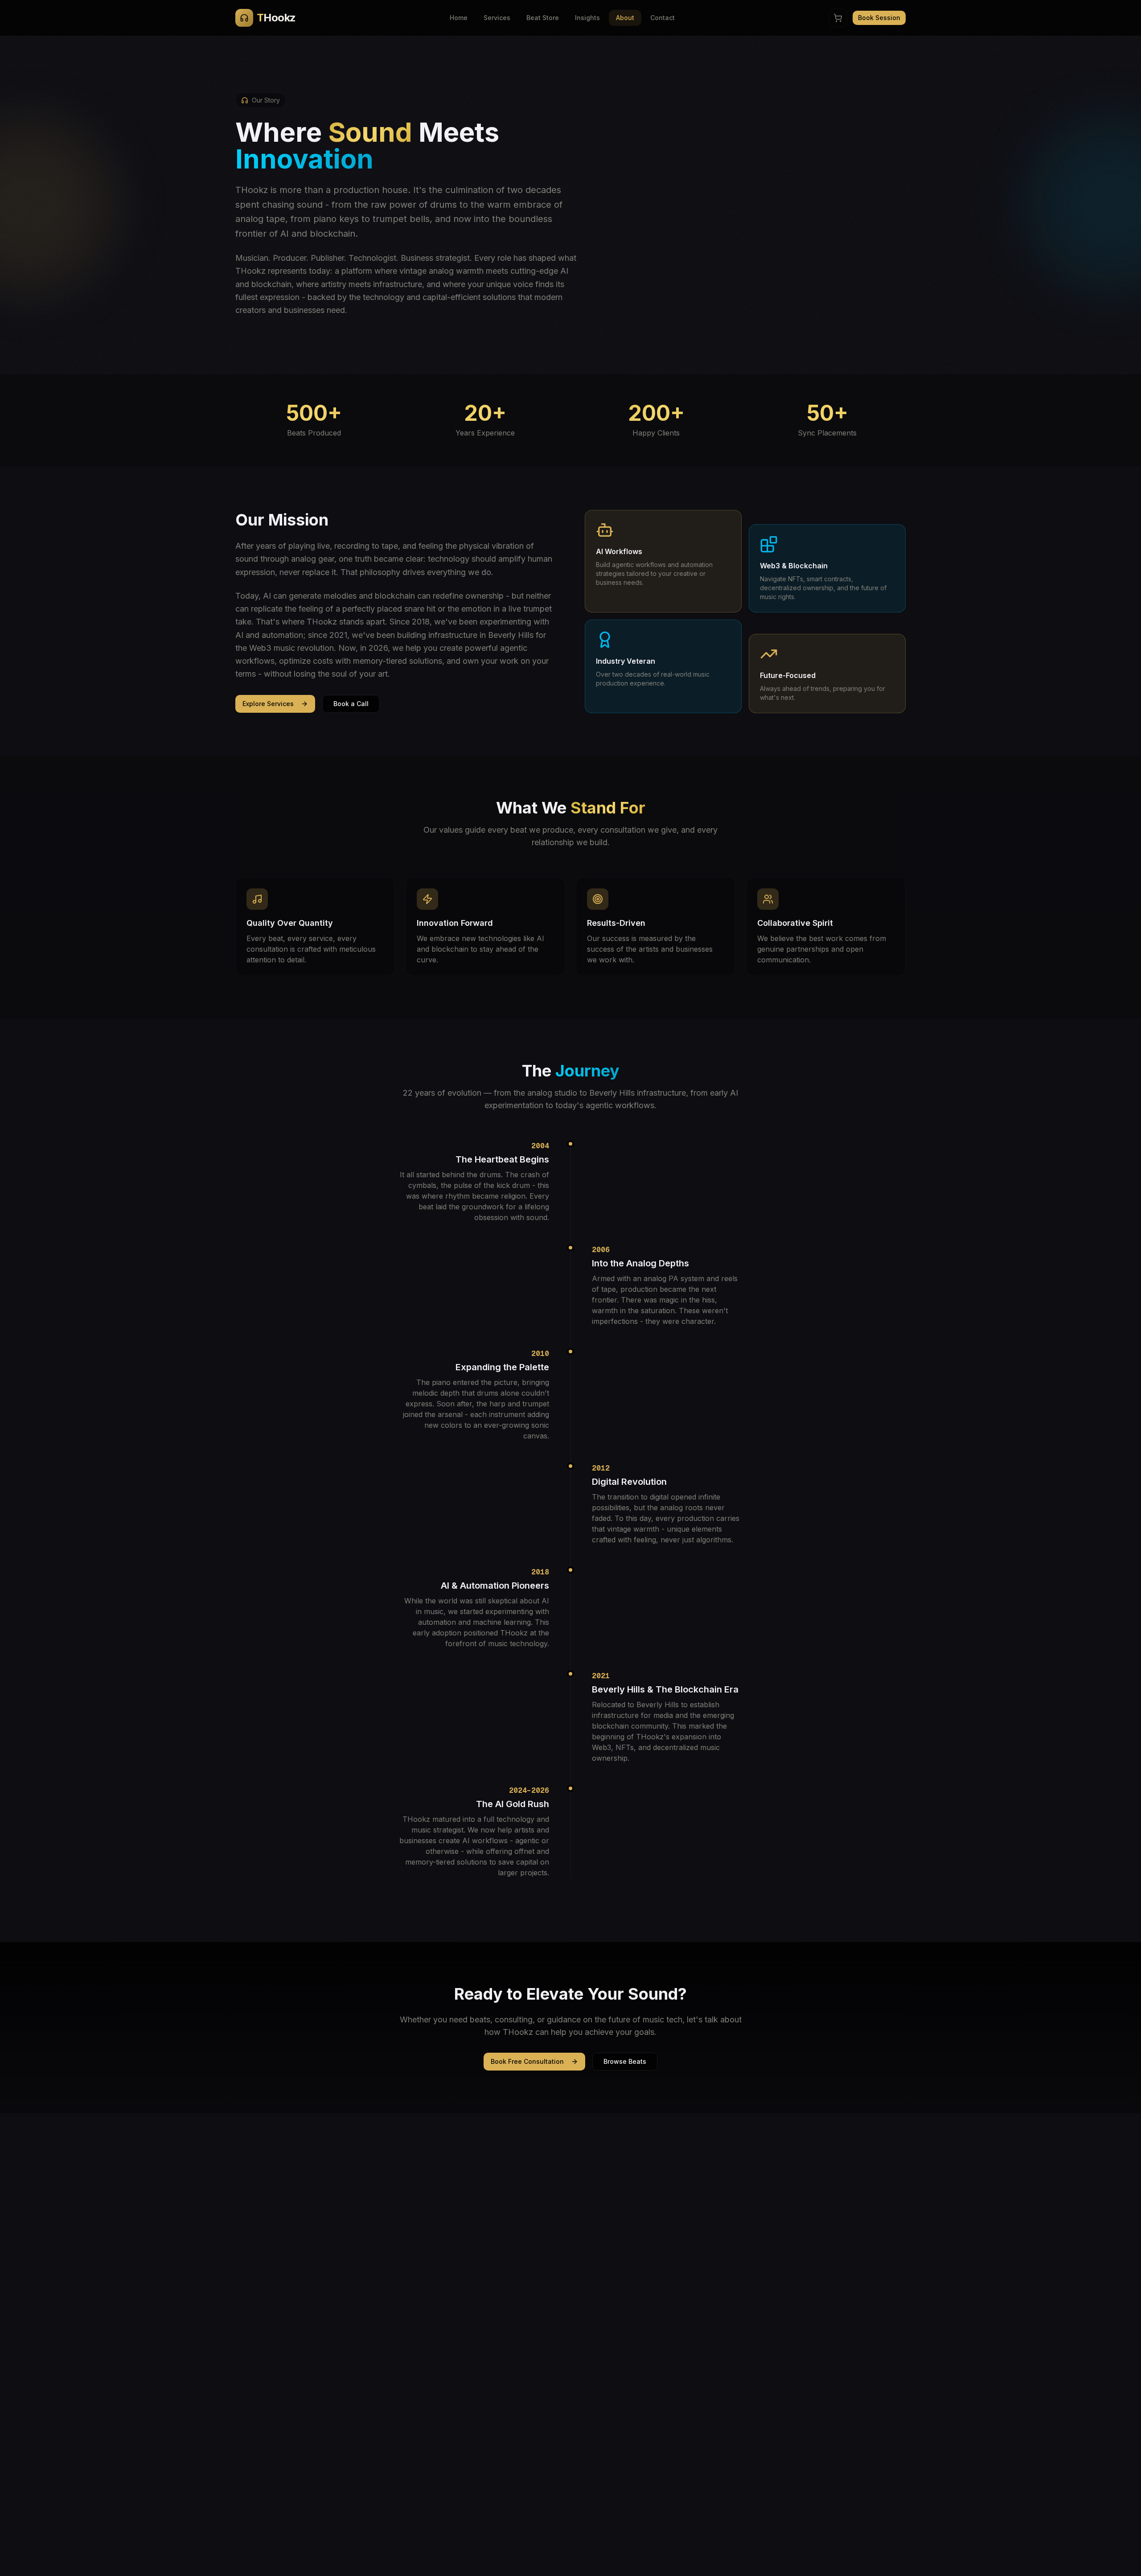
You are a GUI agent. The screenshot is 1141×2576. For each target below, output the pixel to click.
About (625, 18)
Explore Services (268, 704)
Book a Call (351, 704)
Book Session (879, 18)
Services (497, 18)
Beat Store (543, 18)
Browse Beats (625, 2061)
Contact (663, 18)
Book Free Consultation (527, 2061)
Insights (587, 18)
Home (459, 18)
